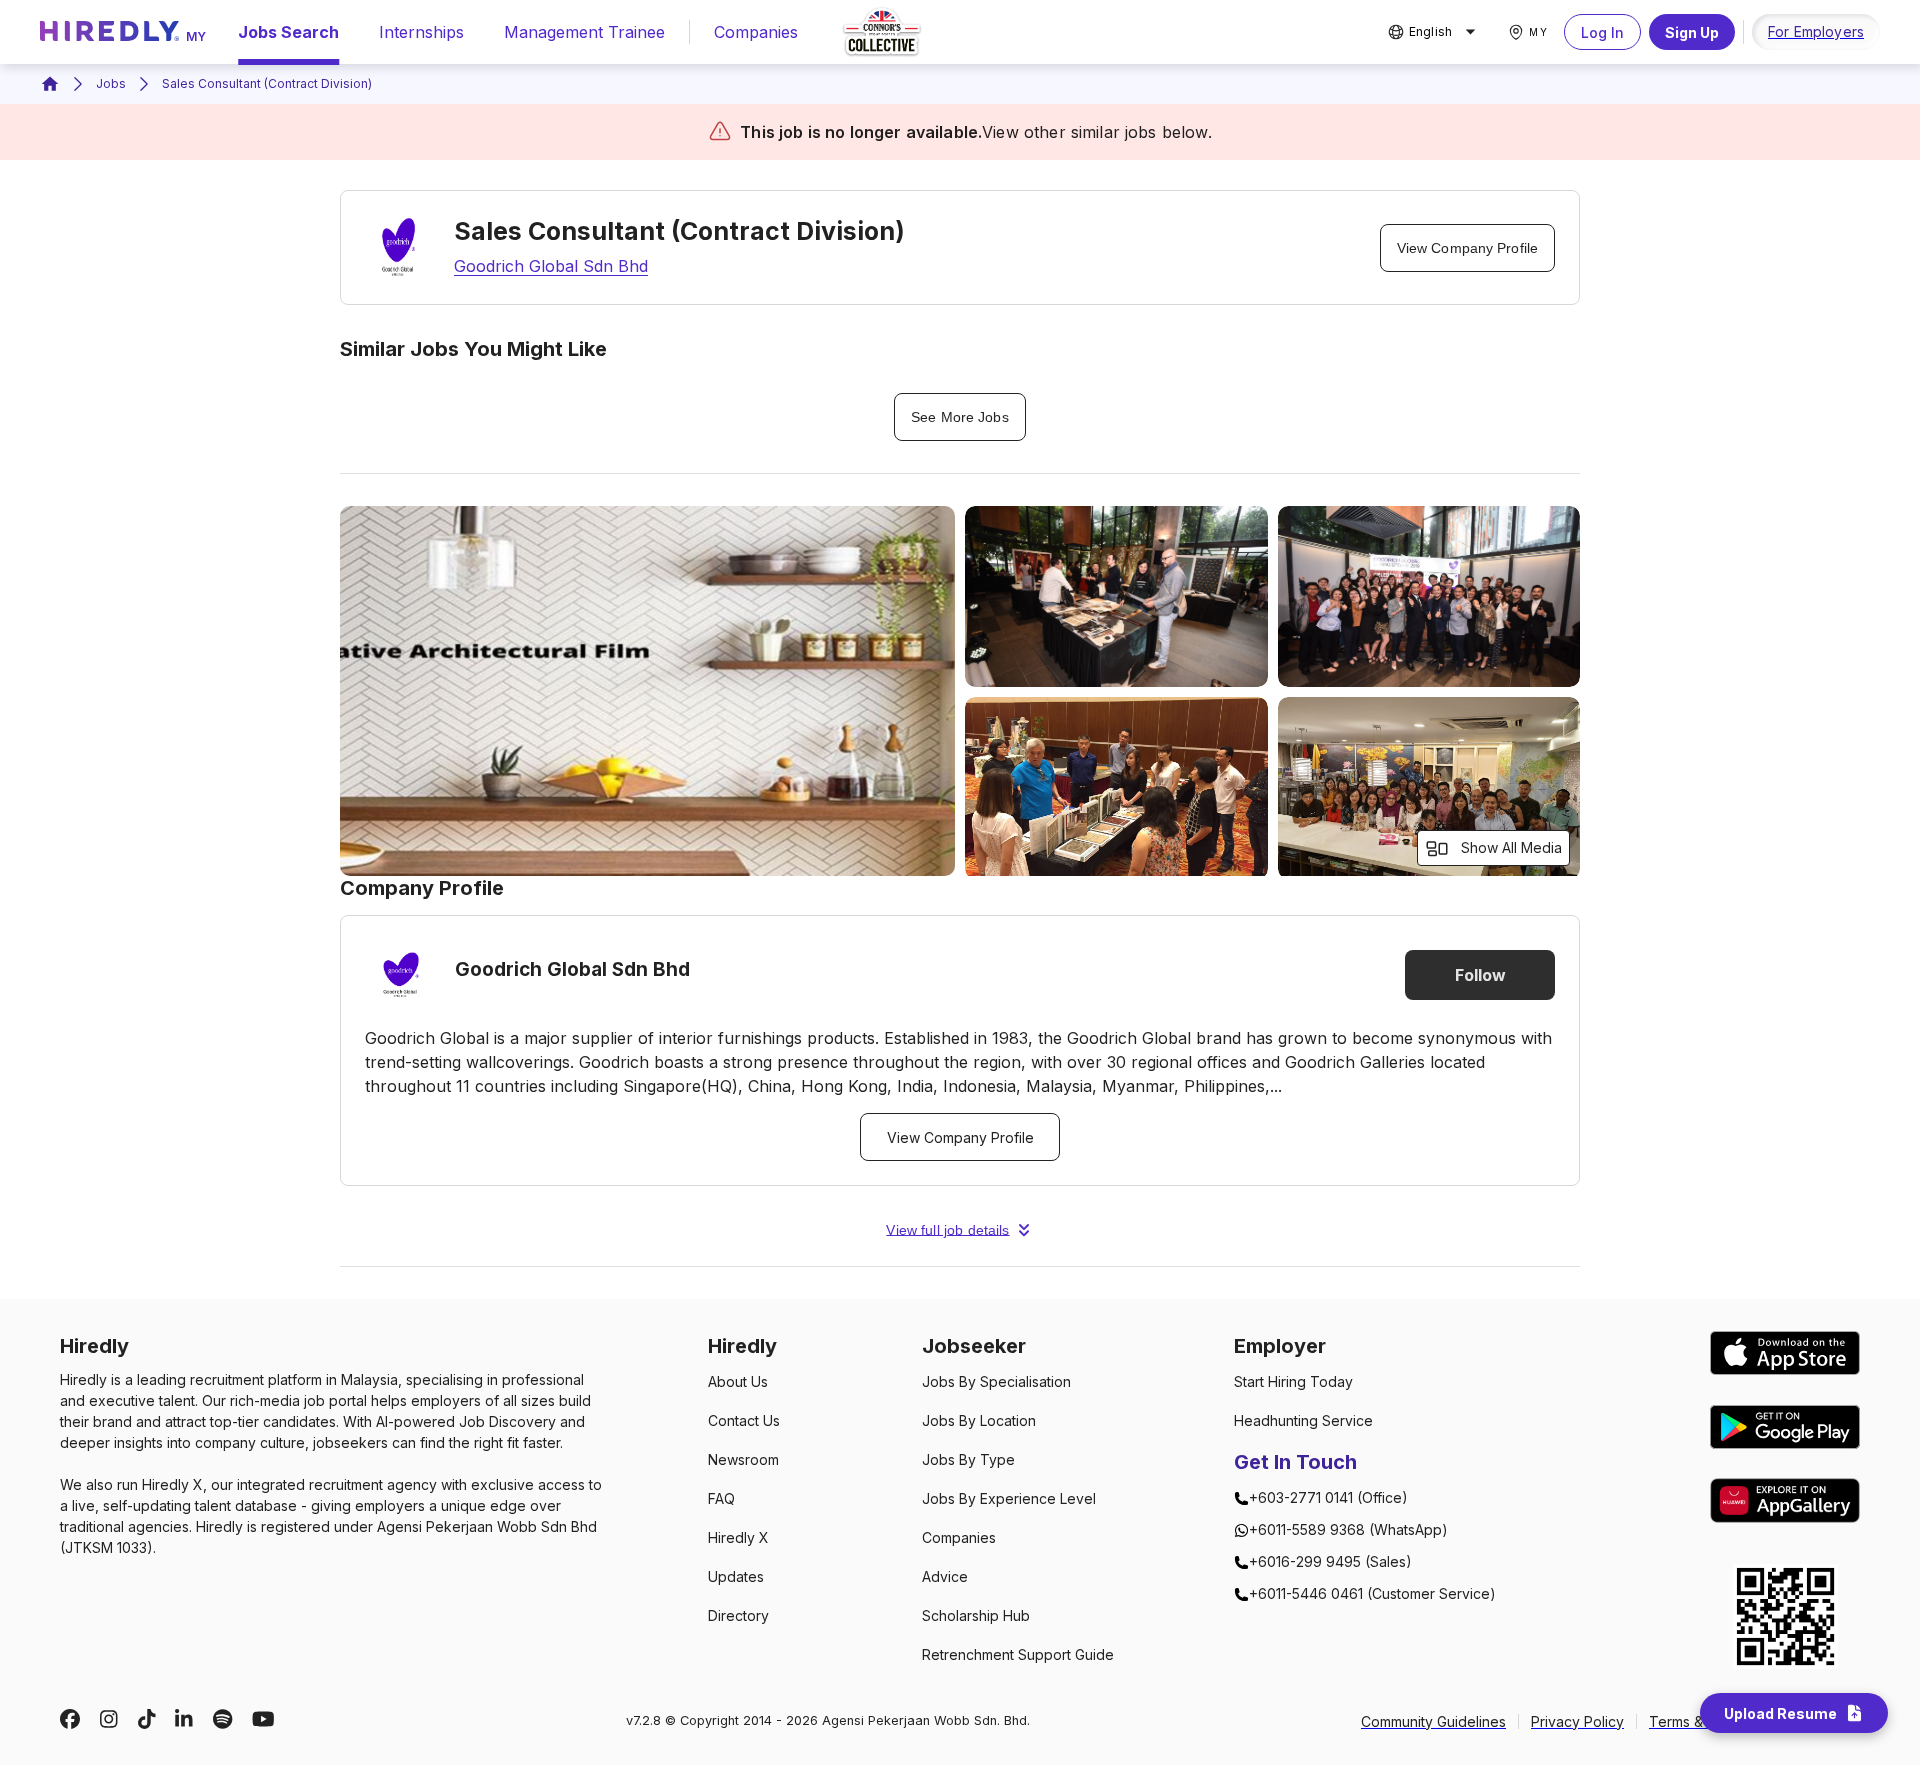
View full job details (947, 1230)
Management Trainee (584, 32)
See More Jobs (959, 417)
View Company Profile (1467, 248)
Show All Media (1511, 847)
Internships (421, 32)
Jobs (111, 83)
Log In (1602, 32)
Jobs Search (288, 32)
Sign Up (1692, 32)
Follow (1480, 975)
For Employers (1816, 31)
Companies (756, 32)
